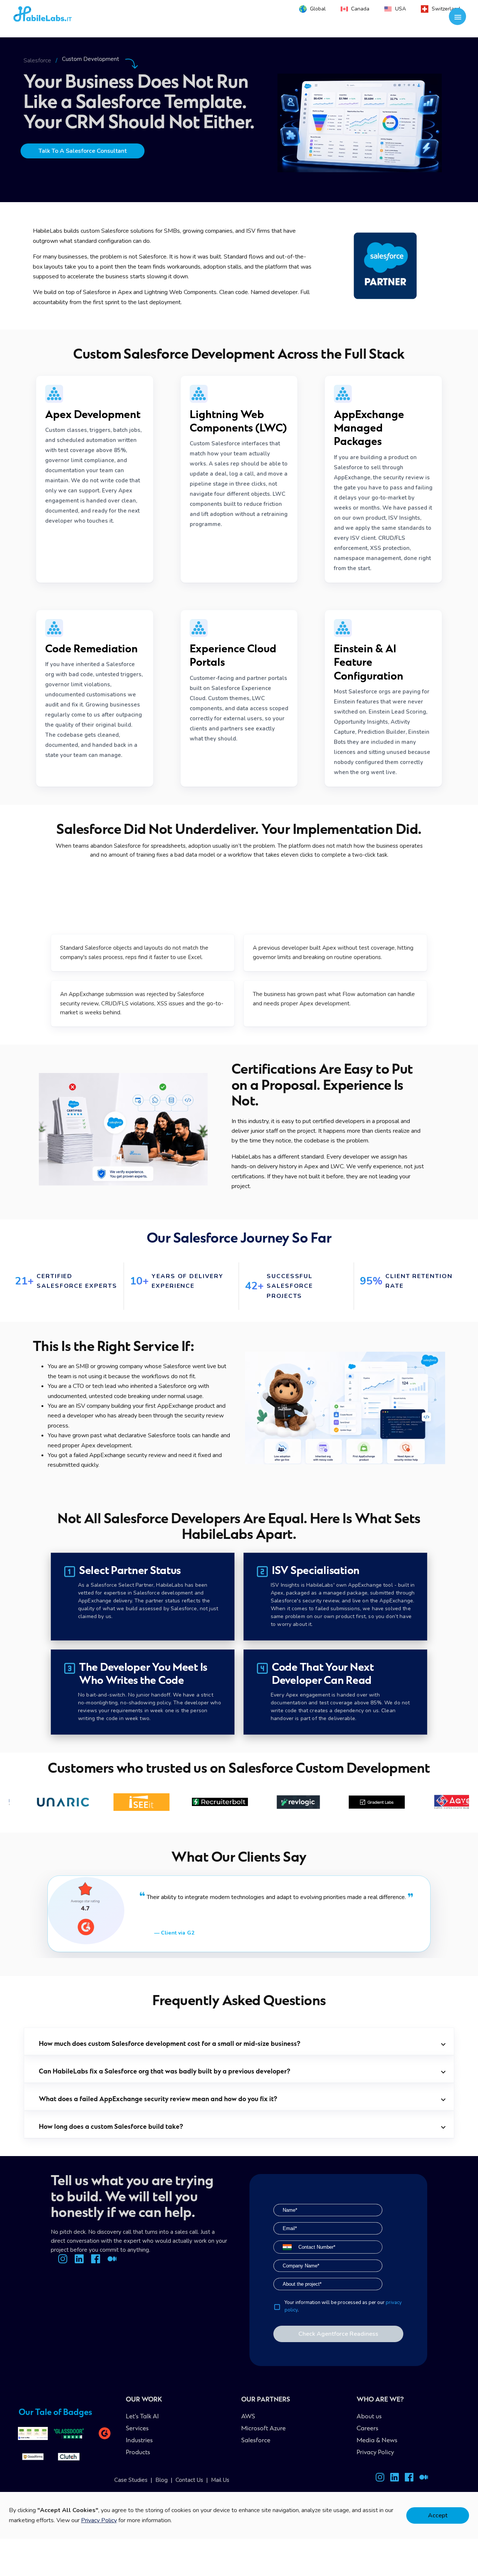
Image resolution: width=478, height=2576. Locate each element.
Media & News (377, 2441)
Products (138, 2453)
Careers (367, 2429)
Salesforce (37, 61)
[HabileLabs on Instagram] (380, 2479)
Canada (360, 9)
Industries (139, 2441)
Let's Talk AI (142, 2417)
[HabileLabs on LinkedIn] (395, 2479)
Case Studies (131, 2480)
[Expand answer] (443, 2044)
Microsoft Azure (263, 2429)
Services (137, 2429)
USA (401, 9)
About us (369, 2417)
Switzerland (446, 9)
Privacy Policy (375, 2453)
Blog (162, 2480)
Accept (438, 2515)
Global (318, 9)
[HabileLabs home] (64, 16)
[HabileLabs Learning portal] (424, 2479)
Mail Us (220, 2480)
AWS (248, 2417)
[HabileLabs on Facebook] (409, 2479)
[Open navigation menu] (458, 17)
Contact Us (189, 2480)
